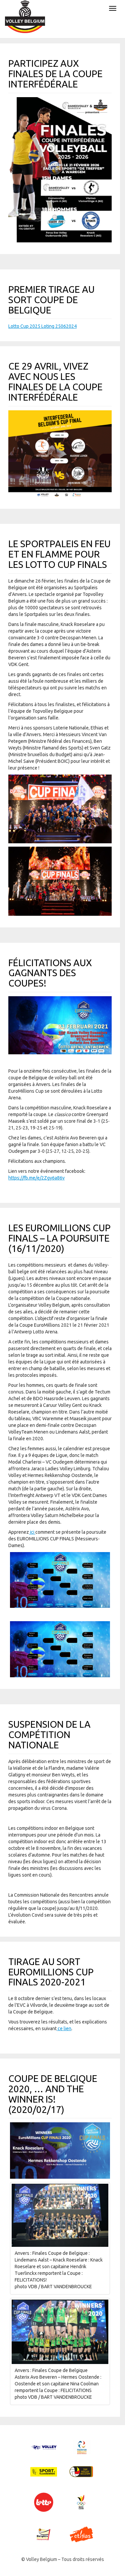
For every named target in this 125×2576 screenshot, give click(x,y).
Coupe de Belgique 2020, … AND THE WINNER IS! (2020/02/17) (53, 2094)
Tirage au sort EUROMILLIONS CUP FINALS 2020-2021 (51, 1972)
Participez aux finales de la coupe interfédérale (55, 74)
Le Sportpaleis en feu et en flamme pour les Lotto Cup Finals (59, 554)
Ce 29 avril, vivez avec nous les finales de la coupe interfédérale (55, 381)
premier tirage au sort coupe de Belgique (51, 300)
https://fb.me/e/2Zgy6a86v (36, 1178)
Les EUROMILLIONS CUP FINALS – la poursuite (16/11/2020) (59, 1238)
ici (32, 1532)
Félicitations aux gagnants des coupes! (50, 973)
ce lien (64, 2028)
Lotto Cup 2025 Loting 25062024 (42, 326)
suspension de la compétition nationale (49, 1735)
